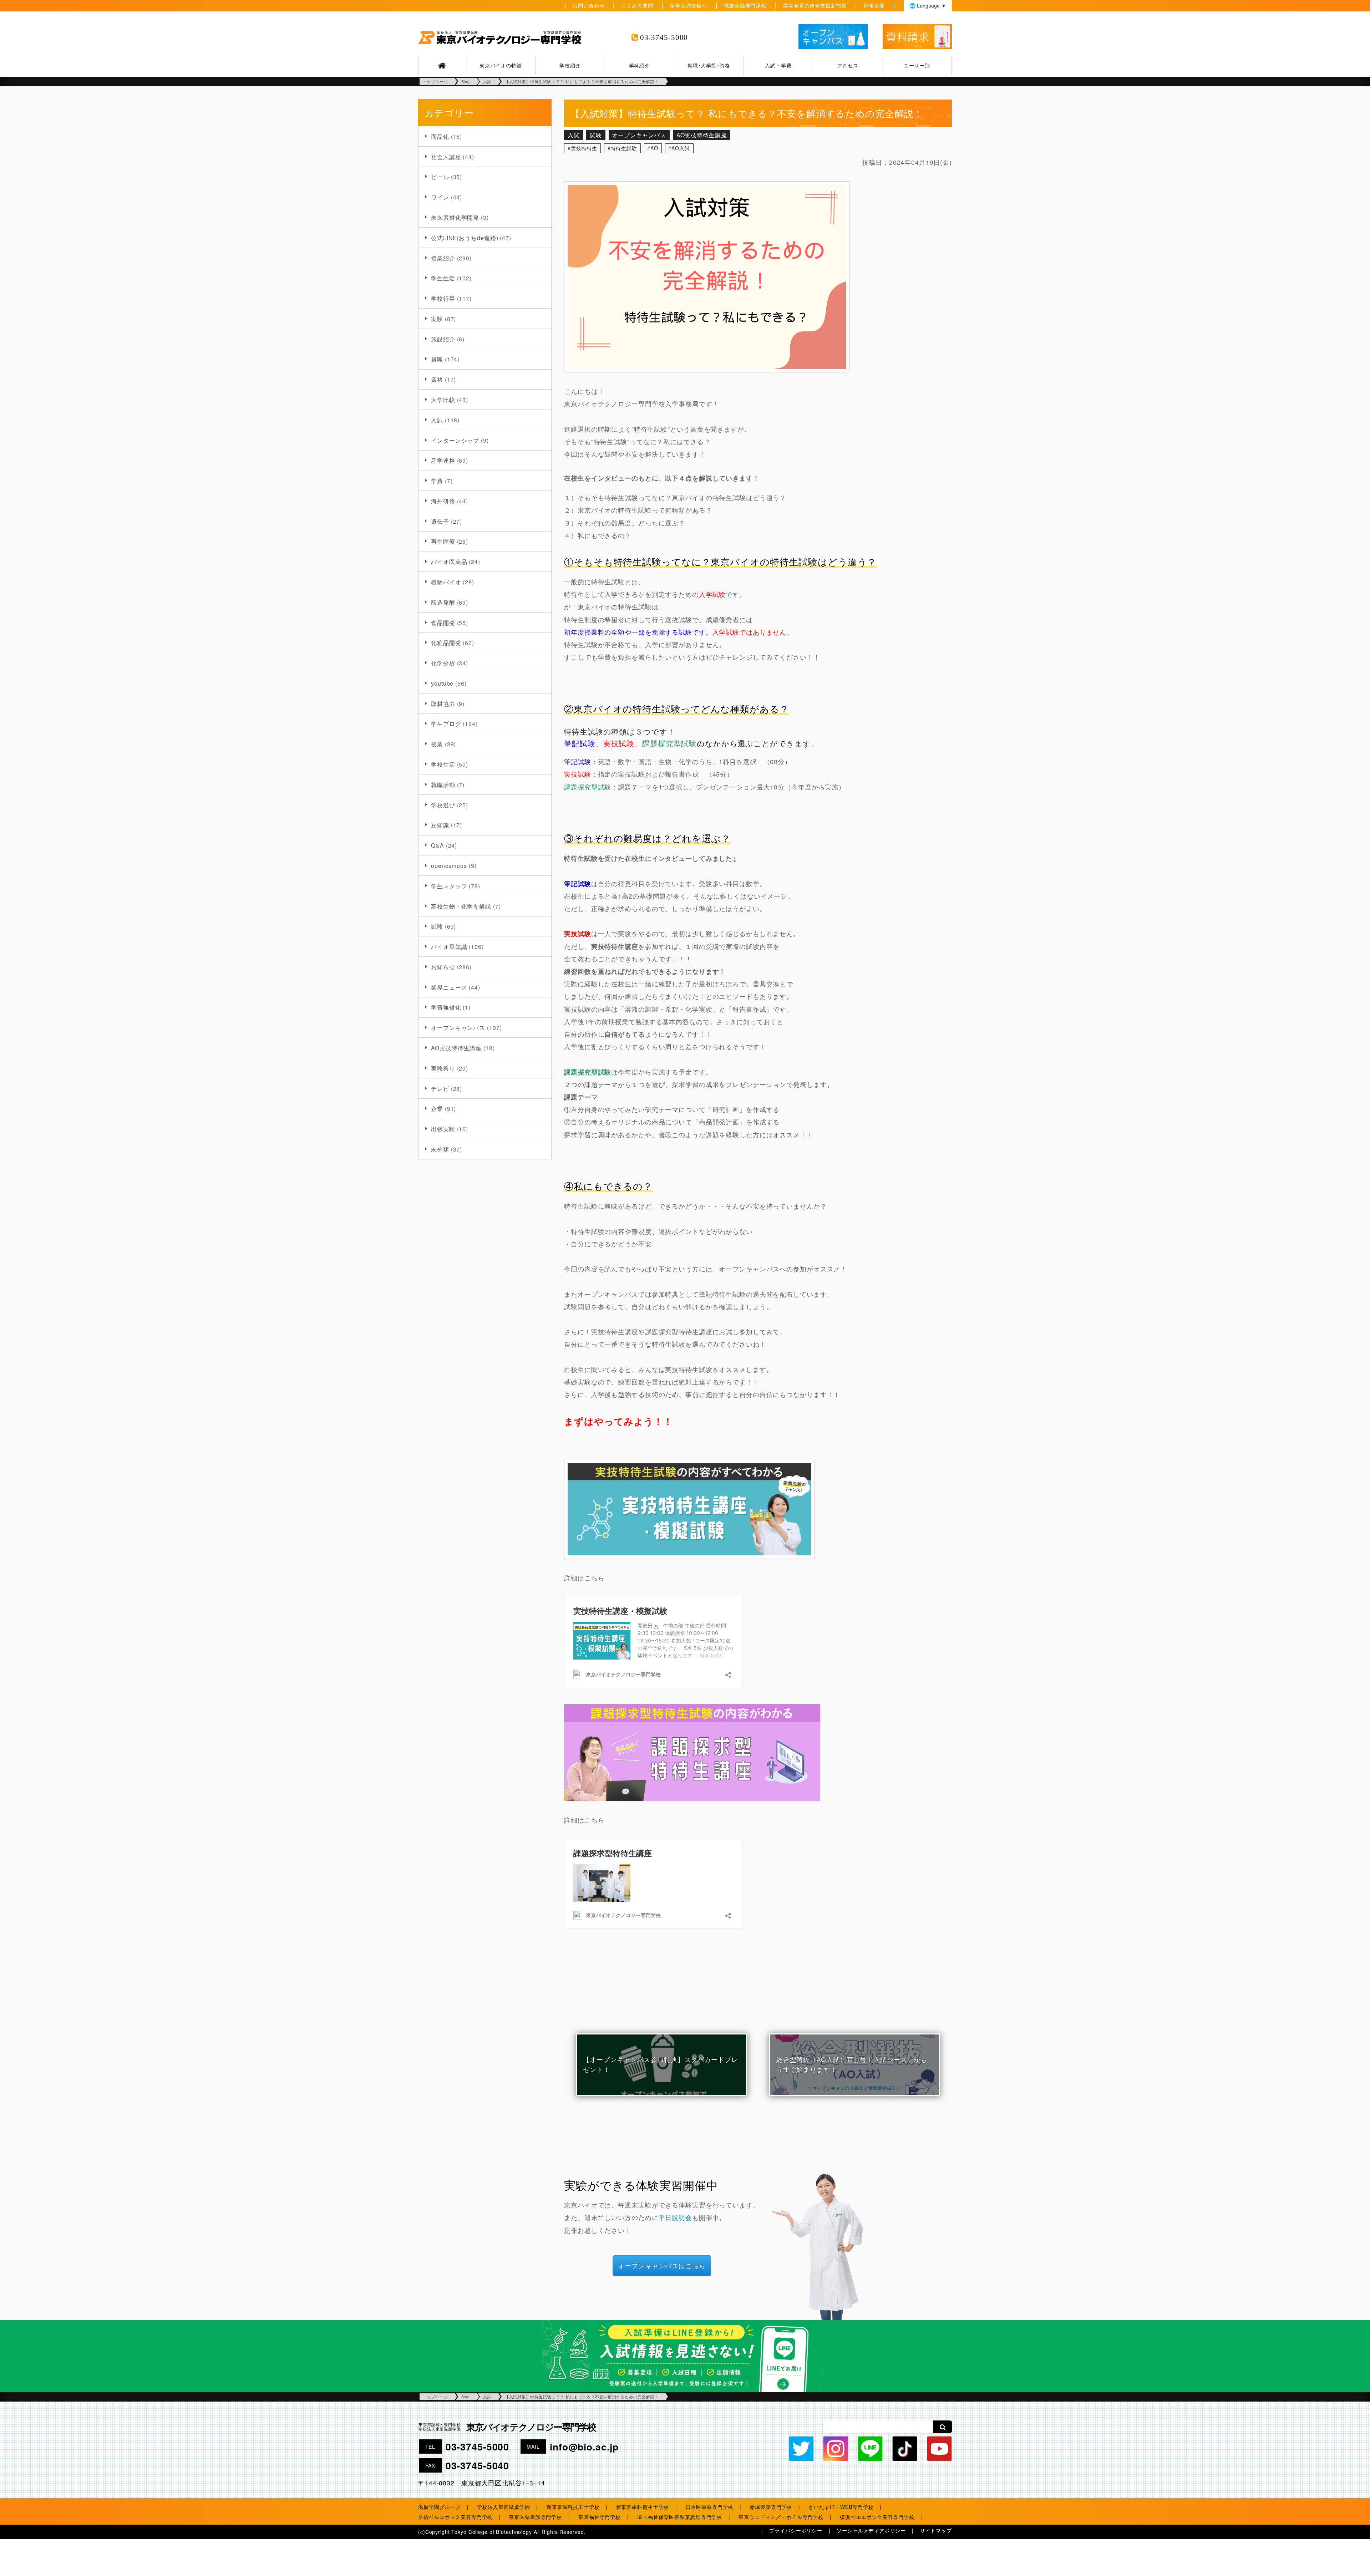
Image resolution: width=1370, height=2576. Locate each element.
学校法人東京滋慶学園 (504, 2507)
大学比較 (443, 400)
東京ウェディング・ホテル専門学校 (781, 2517)
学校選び (443, 805)
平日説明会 (675, 2217)
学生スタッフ (449, 886)
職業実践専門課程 (745, 5)
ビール (440, 177)
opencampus (449, 865)
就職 (437, 359)
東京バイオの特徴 (501, 65)
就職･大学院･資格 (709, 65)
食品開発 (443, 623)
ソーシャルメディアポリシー (871, 2530)
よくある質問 (637, 5)
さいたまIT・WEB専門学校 (841, 2507)
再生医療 (443, 541)
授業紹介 (443, 258)
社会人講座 (446, 157)
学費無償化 (446, 1007)
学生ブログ (446, 723)
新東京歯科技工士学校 (573, 2507)
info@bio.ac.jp (584, 2447)
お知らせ (443, 967)
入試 (437, 420)
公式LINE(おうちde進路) (465, 238)
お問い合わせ (588, 5)
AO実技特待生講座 (456, 1048)
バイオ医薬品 (449, 562)
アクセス (848, 65)
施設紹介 (443, 339)
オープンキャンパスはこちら (662, 2265)
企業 (437, 1108)
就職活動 (443, 784)
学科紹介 (640, 65)
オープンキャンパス (458, 1027)
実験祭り (443, 1068)
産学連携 (443, 460)
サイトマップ (936, 2530)
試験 (437, 926)
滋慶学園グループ (439, 2507)
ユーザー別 (917, 65)
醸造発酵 (443, 602)
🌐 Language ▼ (928, 6)
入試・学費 (778, 65)
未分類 (440, 1149)
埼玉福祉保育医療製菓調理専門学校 (680, 2517)
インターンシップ (455, 440)
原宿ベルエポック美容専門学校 (455, 2517)
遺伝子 (440, 521)
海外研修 (443, 501)
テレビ (440, 1088)
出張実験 (443, 1129)
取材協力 (443, 703)
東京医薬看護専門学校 (535, 2517)
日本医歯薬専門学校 (709, 2507)
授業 (437, 744)
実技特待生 (584, 148)
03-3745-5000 (664, 37)
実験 (437, 319)
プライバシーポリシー (796, 2530)
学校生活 (443, 764)
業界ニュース (449, 987)
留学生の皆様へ (689, 5)
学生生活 (443, 278)
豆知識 (440, 825)
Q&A (438, 845)
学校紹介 (570, 65)
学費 (437, 481)
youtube (442, 683)
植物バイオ (446, 582)
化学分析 (443, 663)
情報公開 (874, 5)
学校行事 (443, 298)
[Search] (942, 2427)
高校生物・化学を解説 (461, 906)
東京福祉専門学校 (600, 2517)
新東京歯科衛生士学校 (643, 2507)
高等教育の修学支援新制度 (815, 5)
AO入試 (681, 148)
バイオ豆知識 (449, 946)
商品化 (440, 136)
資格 (437, 379)
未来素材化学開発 (455, 217)
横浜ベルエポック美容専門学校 (877, 2517)
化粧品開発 (446, 642)
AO (654, 148)
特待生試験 (624, 148)
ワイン (440, 197)
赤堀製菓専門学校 (771, 2507)
